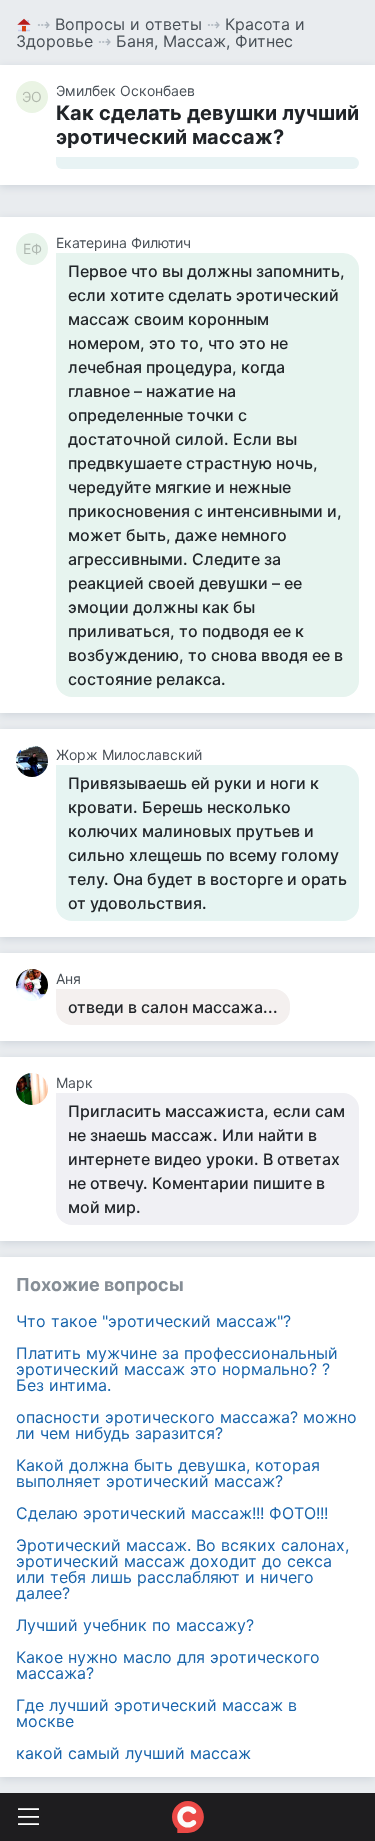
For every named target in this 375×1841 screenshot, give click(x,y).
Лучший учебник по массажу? (135, 1625)
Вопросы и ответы (128, 24)
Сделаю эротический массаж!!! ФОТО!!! (172, 1513)
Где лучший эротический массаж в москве (156, 1713)
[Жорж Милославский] (36, 761)
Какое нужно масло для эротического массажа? (168, 1665)
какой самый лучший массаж (133, 1753)
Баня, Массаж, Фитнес (204, 41)
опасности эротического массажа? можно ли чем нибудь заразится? (186, 1425)
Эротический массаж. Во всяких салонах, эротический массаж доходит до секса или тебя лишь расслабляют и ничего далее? (182, 1569)
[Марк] (36, 1089)
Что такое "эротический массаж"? (153, 1321)
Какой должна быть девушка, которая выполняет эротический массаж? (168, 1473)
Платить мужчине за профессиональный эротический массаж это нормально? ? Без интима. (177, 1369)
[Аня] (36, 985)
